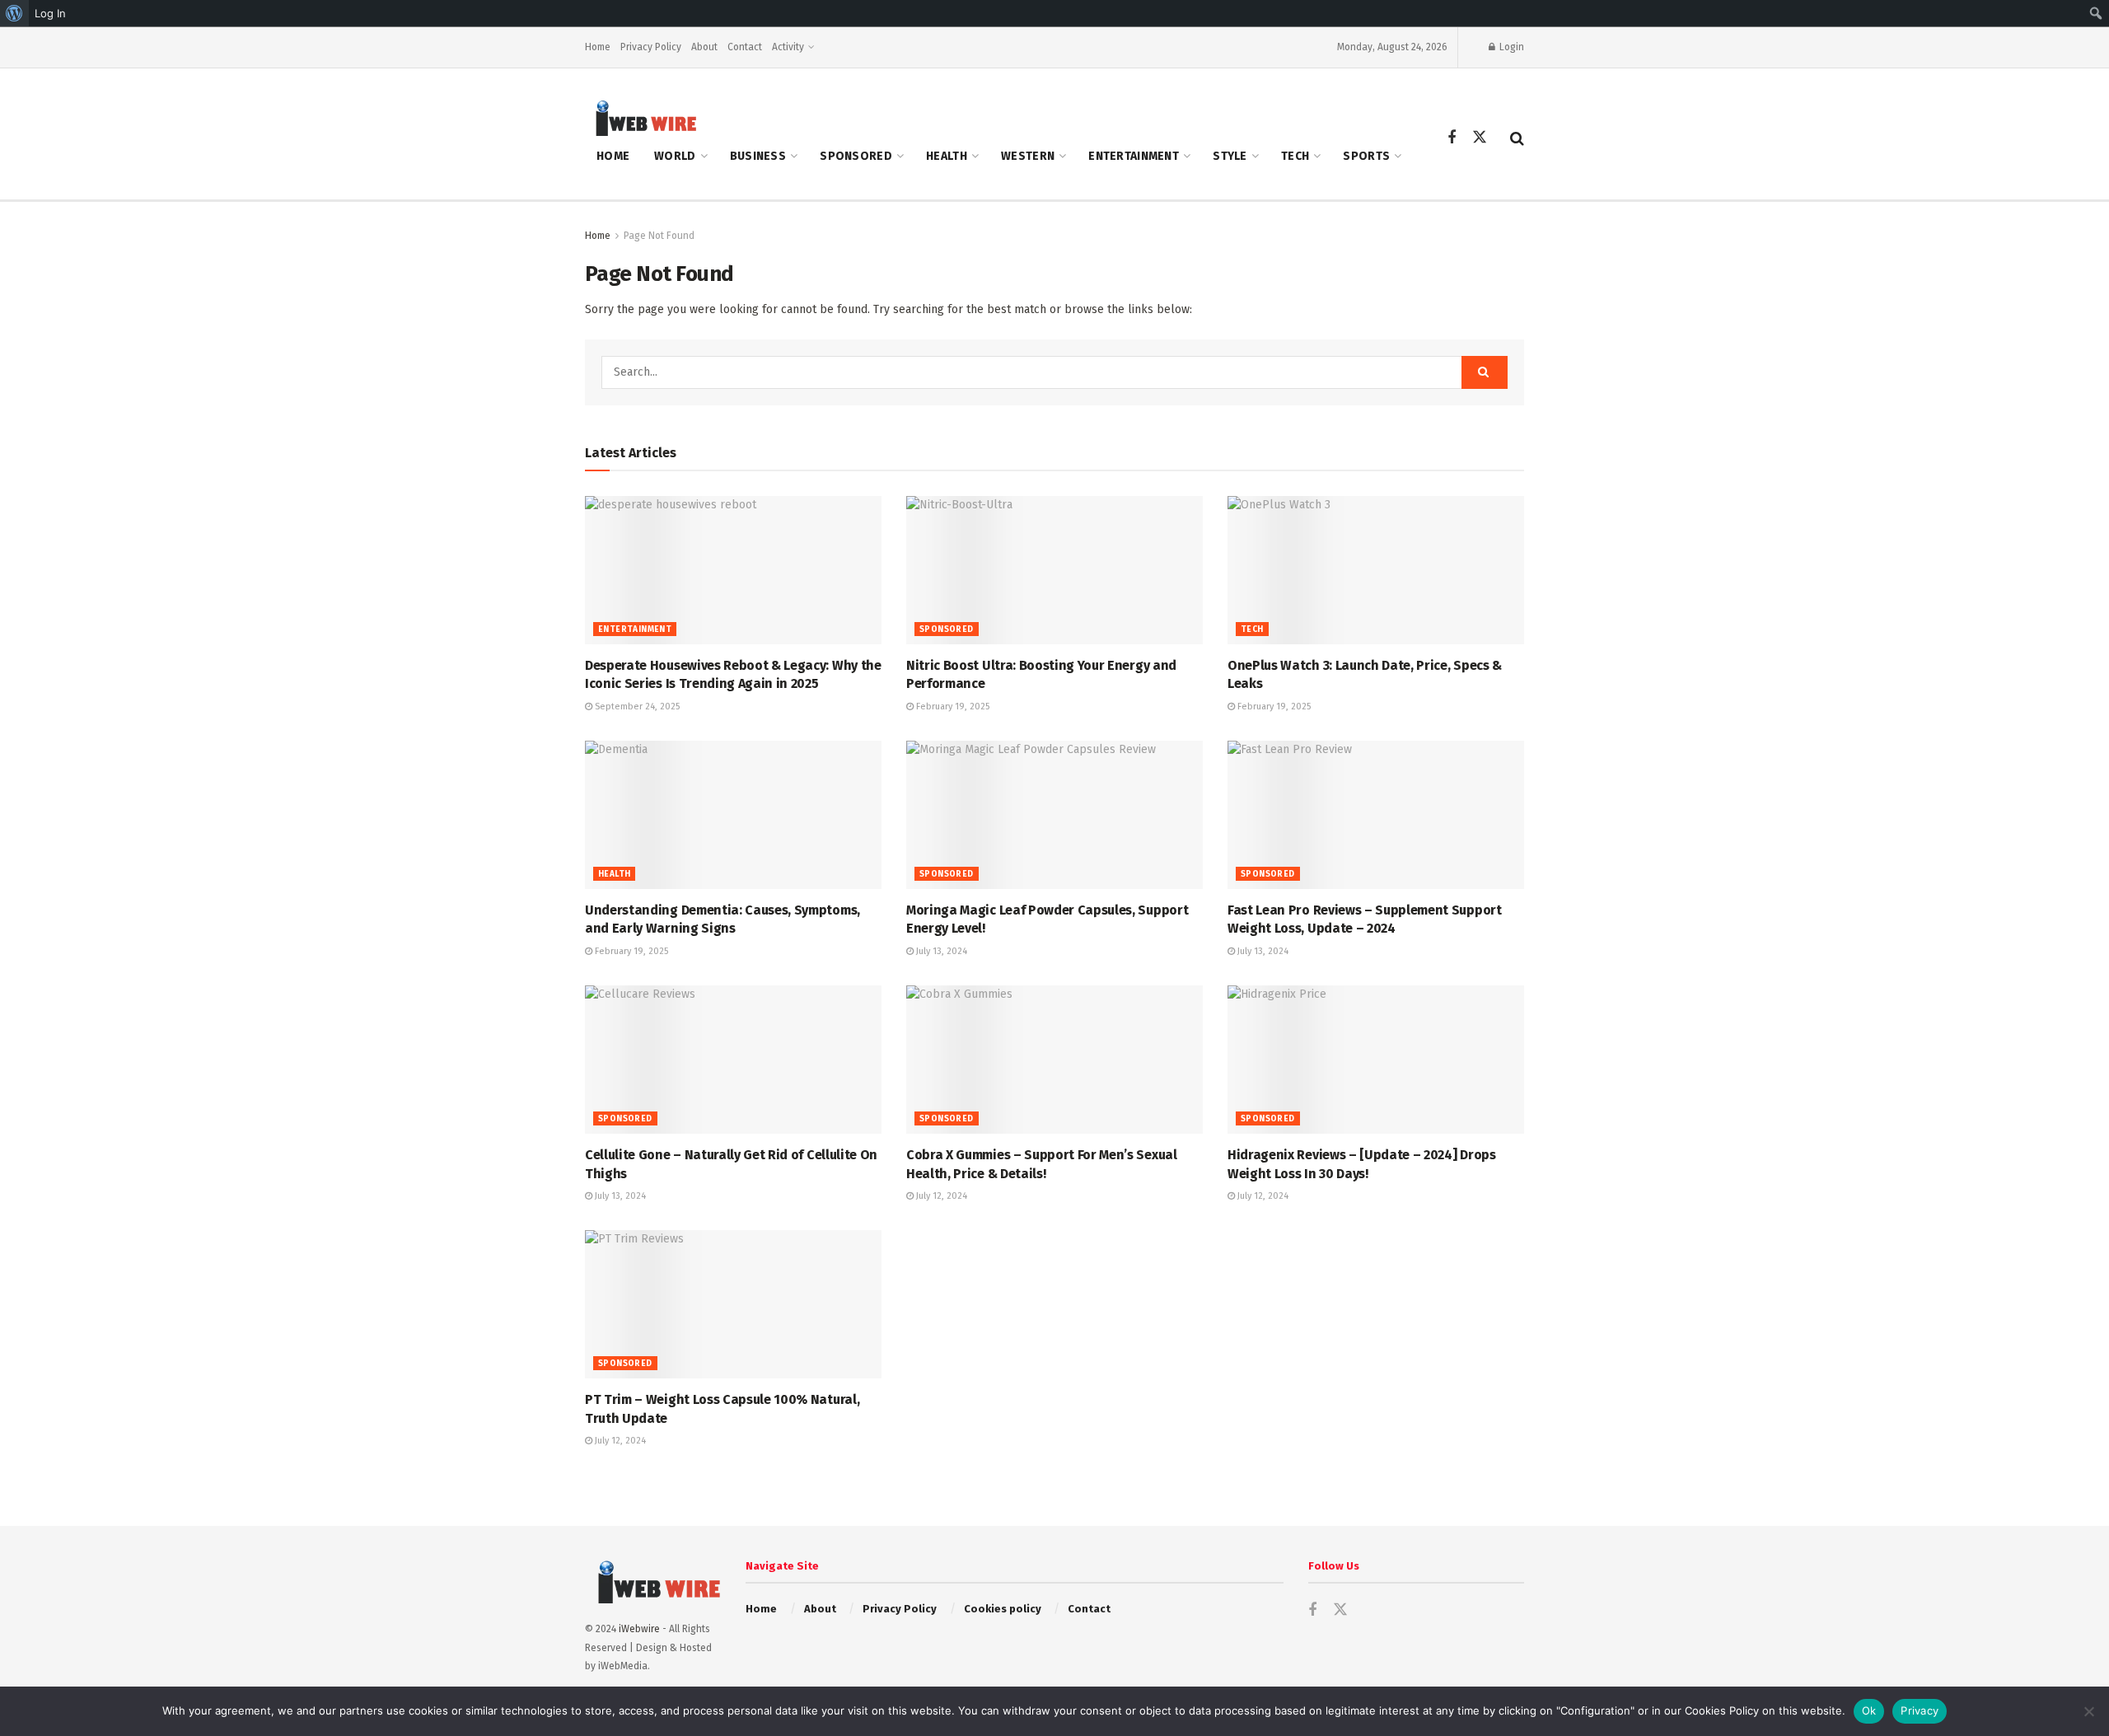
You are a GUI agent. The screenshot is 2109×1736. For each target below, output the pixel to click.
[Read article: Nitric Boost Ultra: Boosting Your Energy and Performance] (1054, 570)
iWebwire (639, 1629)
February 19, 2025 (952, 707)
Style (1230, 156)
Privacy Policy (651, 47)
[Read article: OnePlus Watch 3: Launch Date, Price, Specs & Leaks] (1376, 570)
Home (598, 47)
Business (758, 156)
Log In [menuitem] (50, 13)
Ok (1869, 1710)
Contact (745, 47)
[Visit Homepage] (641, 117)
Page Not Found (659, 236)
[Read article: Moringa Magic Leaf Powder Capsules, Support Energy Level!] (1054, 815)
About (704, 47)
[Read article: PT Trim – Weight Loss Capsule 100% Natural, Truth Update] (733, 1304)
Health (947, 156)
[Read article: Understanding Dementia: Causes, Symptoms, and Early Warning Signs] (733, 815)
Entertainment (1134, 156)
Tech (1295, 156)
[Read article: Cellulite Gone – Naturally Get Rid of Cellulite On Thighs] (733, 1060)
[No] (2088, 1711)
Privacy (1920, 1710)
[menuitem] (14, 13)
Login (1510, 47)
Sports (1366, 156)
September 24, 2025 (636, 707)
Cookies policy (1003, 1609)
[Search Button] (1517, 138)
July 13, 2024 (940, 951)
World (675, 156)
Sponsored (856, 156)
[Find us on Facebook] (1452, 138)
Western (1028, 156)
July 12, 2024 (940, 1196)
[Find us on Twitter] (1480, 138)
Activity (788, 47)
